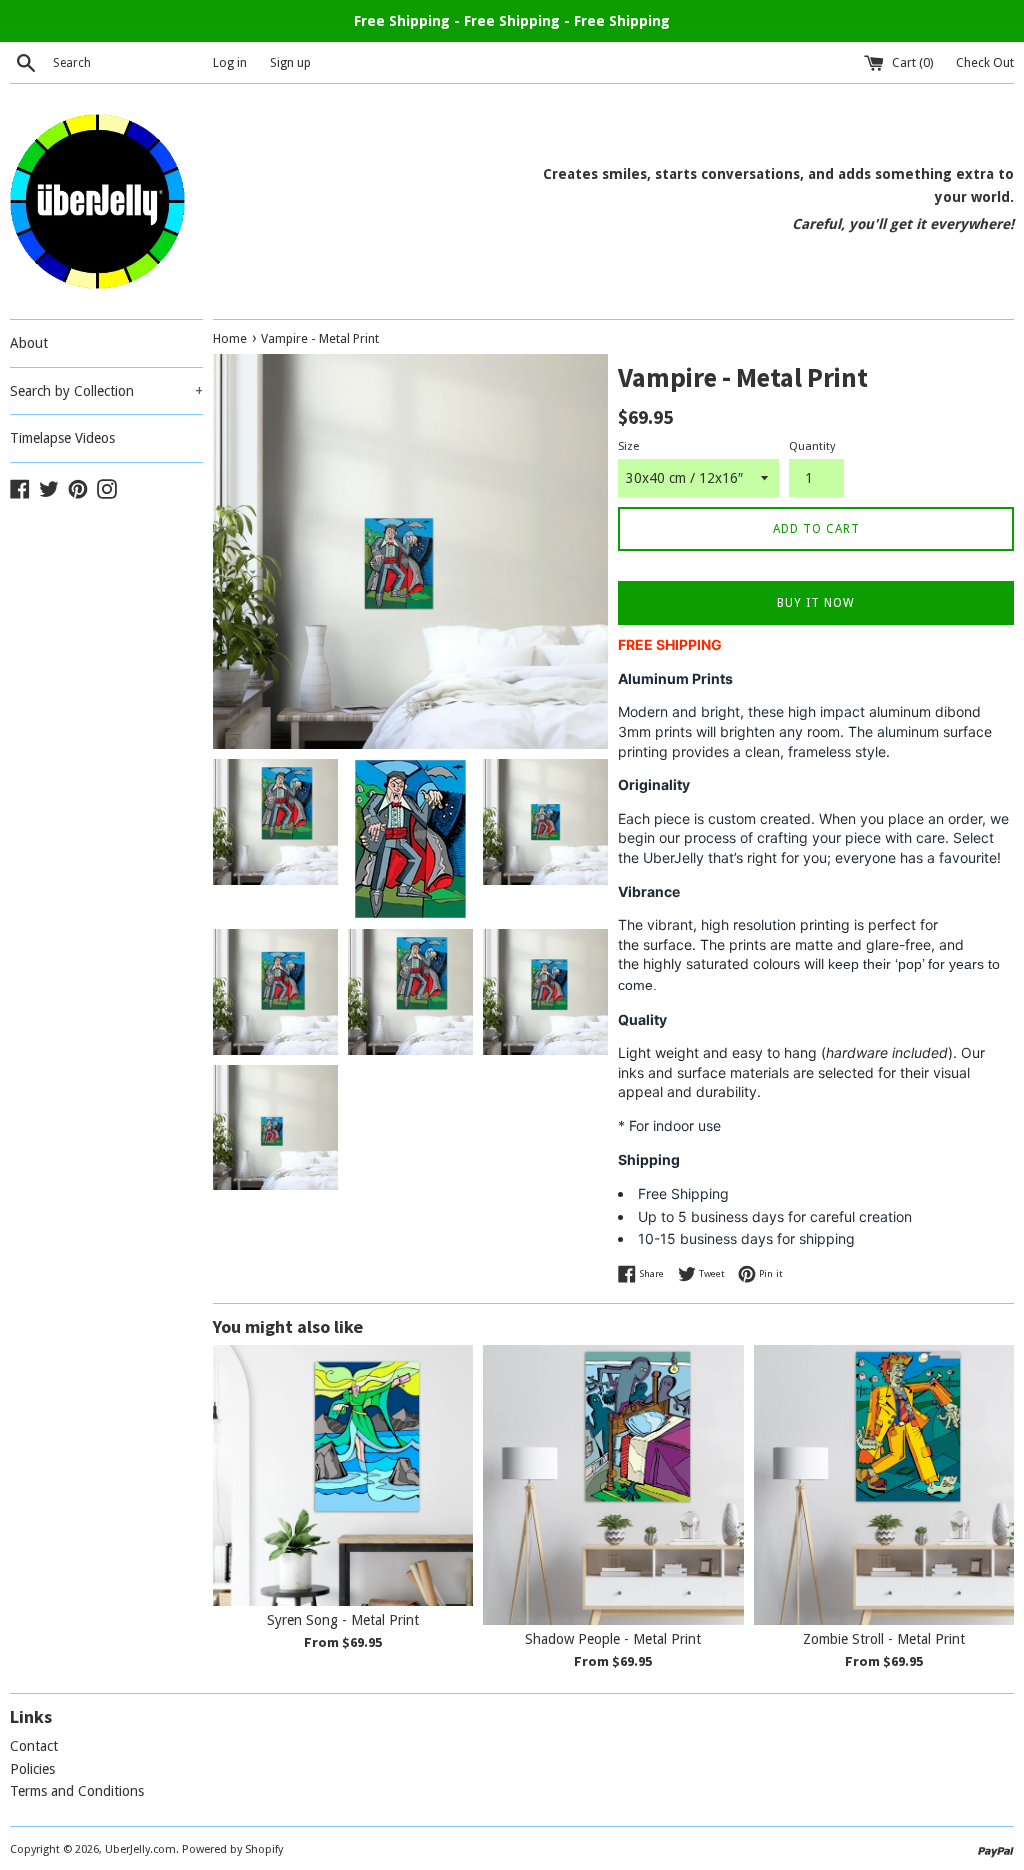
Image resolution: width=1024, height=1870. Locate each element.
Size (628, 446)
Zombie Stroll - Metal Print (884, 1639)
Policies (32, 1769)
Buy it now (816, 603)
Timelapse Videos (62, 438)
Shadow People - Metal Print (613, 1639)
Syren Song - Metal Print (343, 1620)
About (29, 343)
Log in (230, 62)
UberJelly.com (140, 1849)
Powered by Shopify (232, 1849)
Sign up (290, 62)
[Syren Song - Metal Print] (343, 1475)
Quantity (812, 446)
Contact (34, 1746)
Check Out (985, 62)
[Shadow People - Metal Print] (613, 1484)
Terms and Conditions (77, 1791)
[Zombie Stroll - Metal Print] (884, 1484)
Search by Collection (106, 391)
